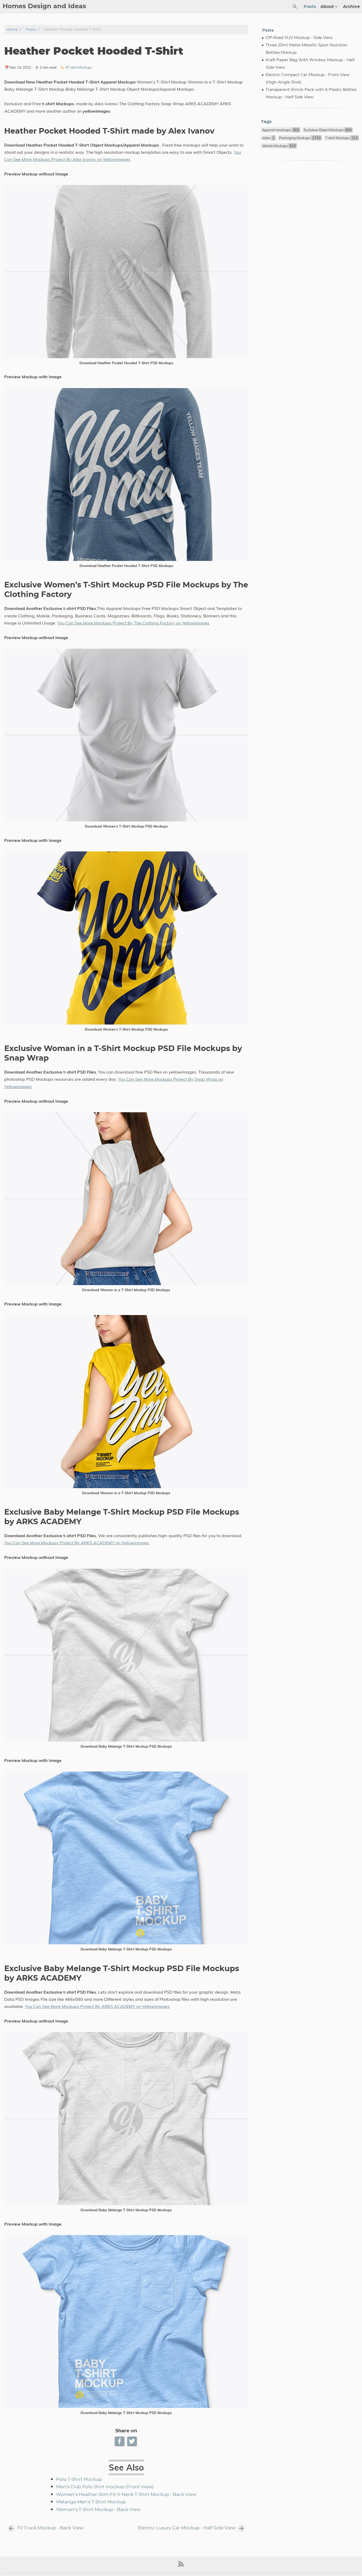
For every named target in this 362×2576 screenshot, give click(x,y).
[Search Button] (295, 7)
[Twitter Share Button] (132, 2441)
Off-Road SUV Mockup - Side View (299, 38)
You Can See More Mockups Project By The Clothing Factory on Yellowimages (133, 623)
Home (12, 30)
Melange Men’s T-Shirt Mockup (91, 2502)
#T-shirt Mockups (79, 67)
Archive (351, 7)
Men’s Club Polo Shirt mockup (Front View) (105, 2487)
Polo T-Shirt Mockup (79, 2480)
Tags (266, 122)
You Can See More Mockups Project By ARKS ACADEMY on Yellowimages (77, 1543)
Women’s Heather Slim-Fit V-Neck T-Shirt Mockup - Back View (126, 2495)
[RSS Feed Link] (181, 2566)
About (327, 7)
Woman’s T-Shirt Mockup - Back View (98, 2510)
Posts (310, 7)
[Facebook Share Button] (120, 2441)
